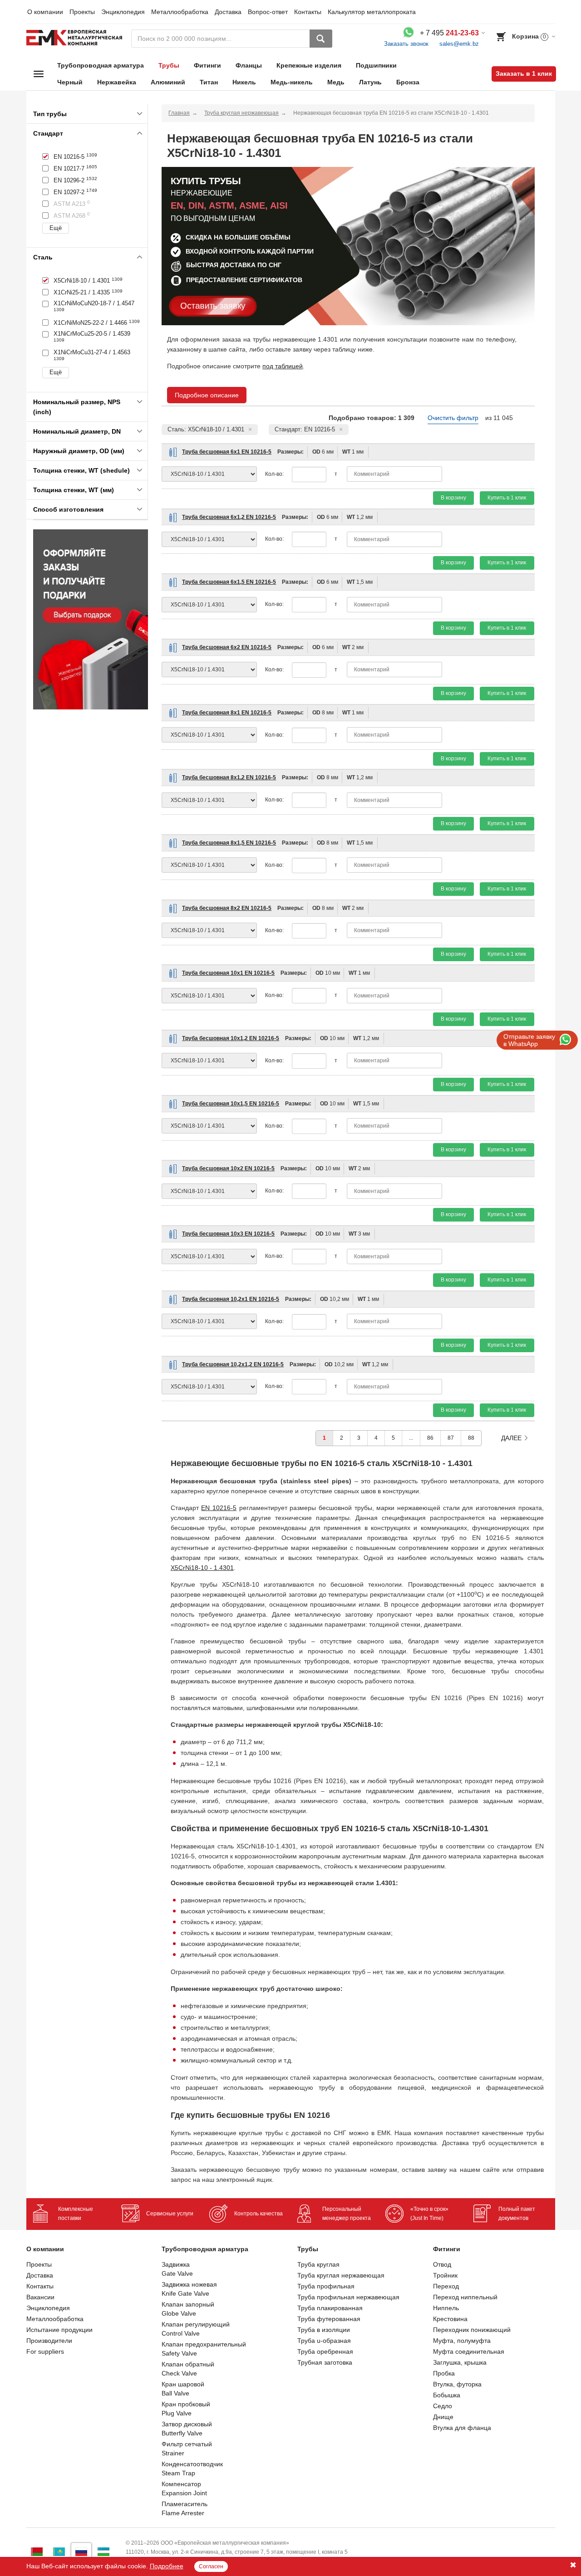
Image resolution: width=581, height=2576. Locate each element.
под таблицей (283, 366)
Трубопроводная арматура (101, 65)
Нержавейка (117, 82)
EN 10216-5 (219, 1508)
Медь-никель (292, 82)
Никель (244, 82)
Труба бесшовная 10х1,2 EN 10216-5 (231, 1038)
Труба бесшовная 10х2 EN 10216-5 (228, 1168)
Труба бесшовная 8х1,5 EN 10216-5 (229, 843)
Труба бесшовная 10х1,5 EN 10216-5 (231, 1104)
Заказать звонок (406, 44)
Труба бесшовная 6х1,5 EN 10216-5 (229, 582)
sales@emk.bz (459, 44)
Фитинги (207, 65)
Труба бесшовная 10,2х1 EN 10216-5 (231, 1299)
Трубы (169, 65)
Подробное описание (207, 395)
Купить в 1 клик (507, 498)
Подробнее (167, 2566)
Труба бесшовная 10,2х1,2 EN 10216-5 (233, 1364)
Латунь (370, 82)
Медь (336, 82)
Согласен (211, 2566)
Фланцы (249, 65)
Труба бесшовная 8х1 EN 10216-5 (227, 713)
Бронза (408, 82)
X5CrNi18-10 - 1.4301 (202, 1568)
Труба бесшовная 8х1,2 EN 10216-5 (229, 777)
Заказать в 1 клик (524, 73)
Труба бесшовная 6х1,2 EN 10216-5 (229, 517)
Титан (209, 82)
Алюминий (168, 82)
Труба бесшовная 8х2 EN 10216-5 (227, 908)
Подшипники (376, 65)
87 (451, 1438)
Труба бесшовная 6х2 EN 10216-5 (227, 647)
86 (430, 1438)
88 (471, 1438)
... (411, 1438)
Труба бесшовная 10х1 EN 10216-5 (228, 973)
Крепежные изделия (309, 65)
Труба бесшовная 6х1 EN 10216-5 (227, 452)
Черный (70, 82)
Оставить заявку (213, 306)
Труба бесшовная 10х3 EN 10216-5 (228, 1234)
